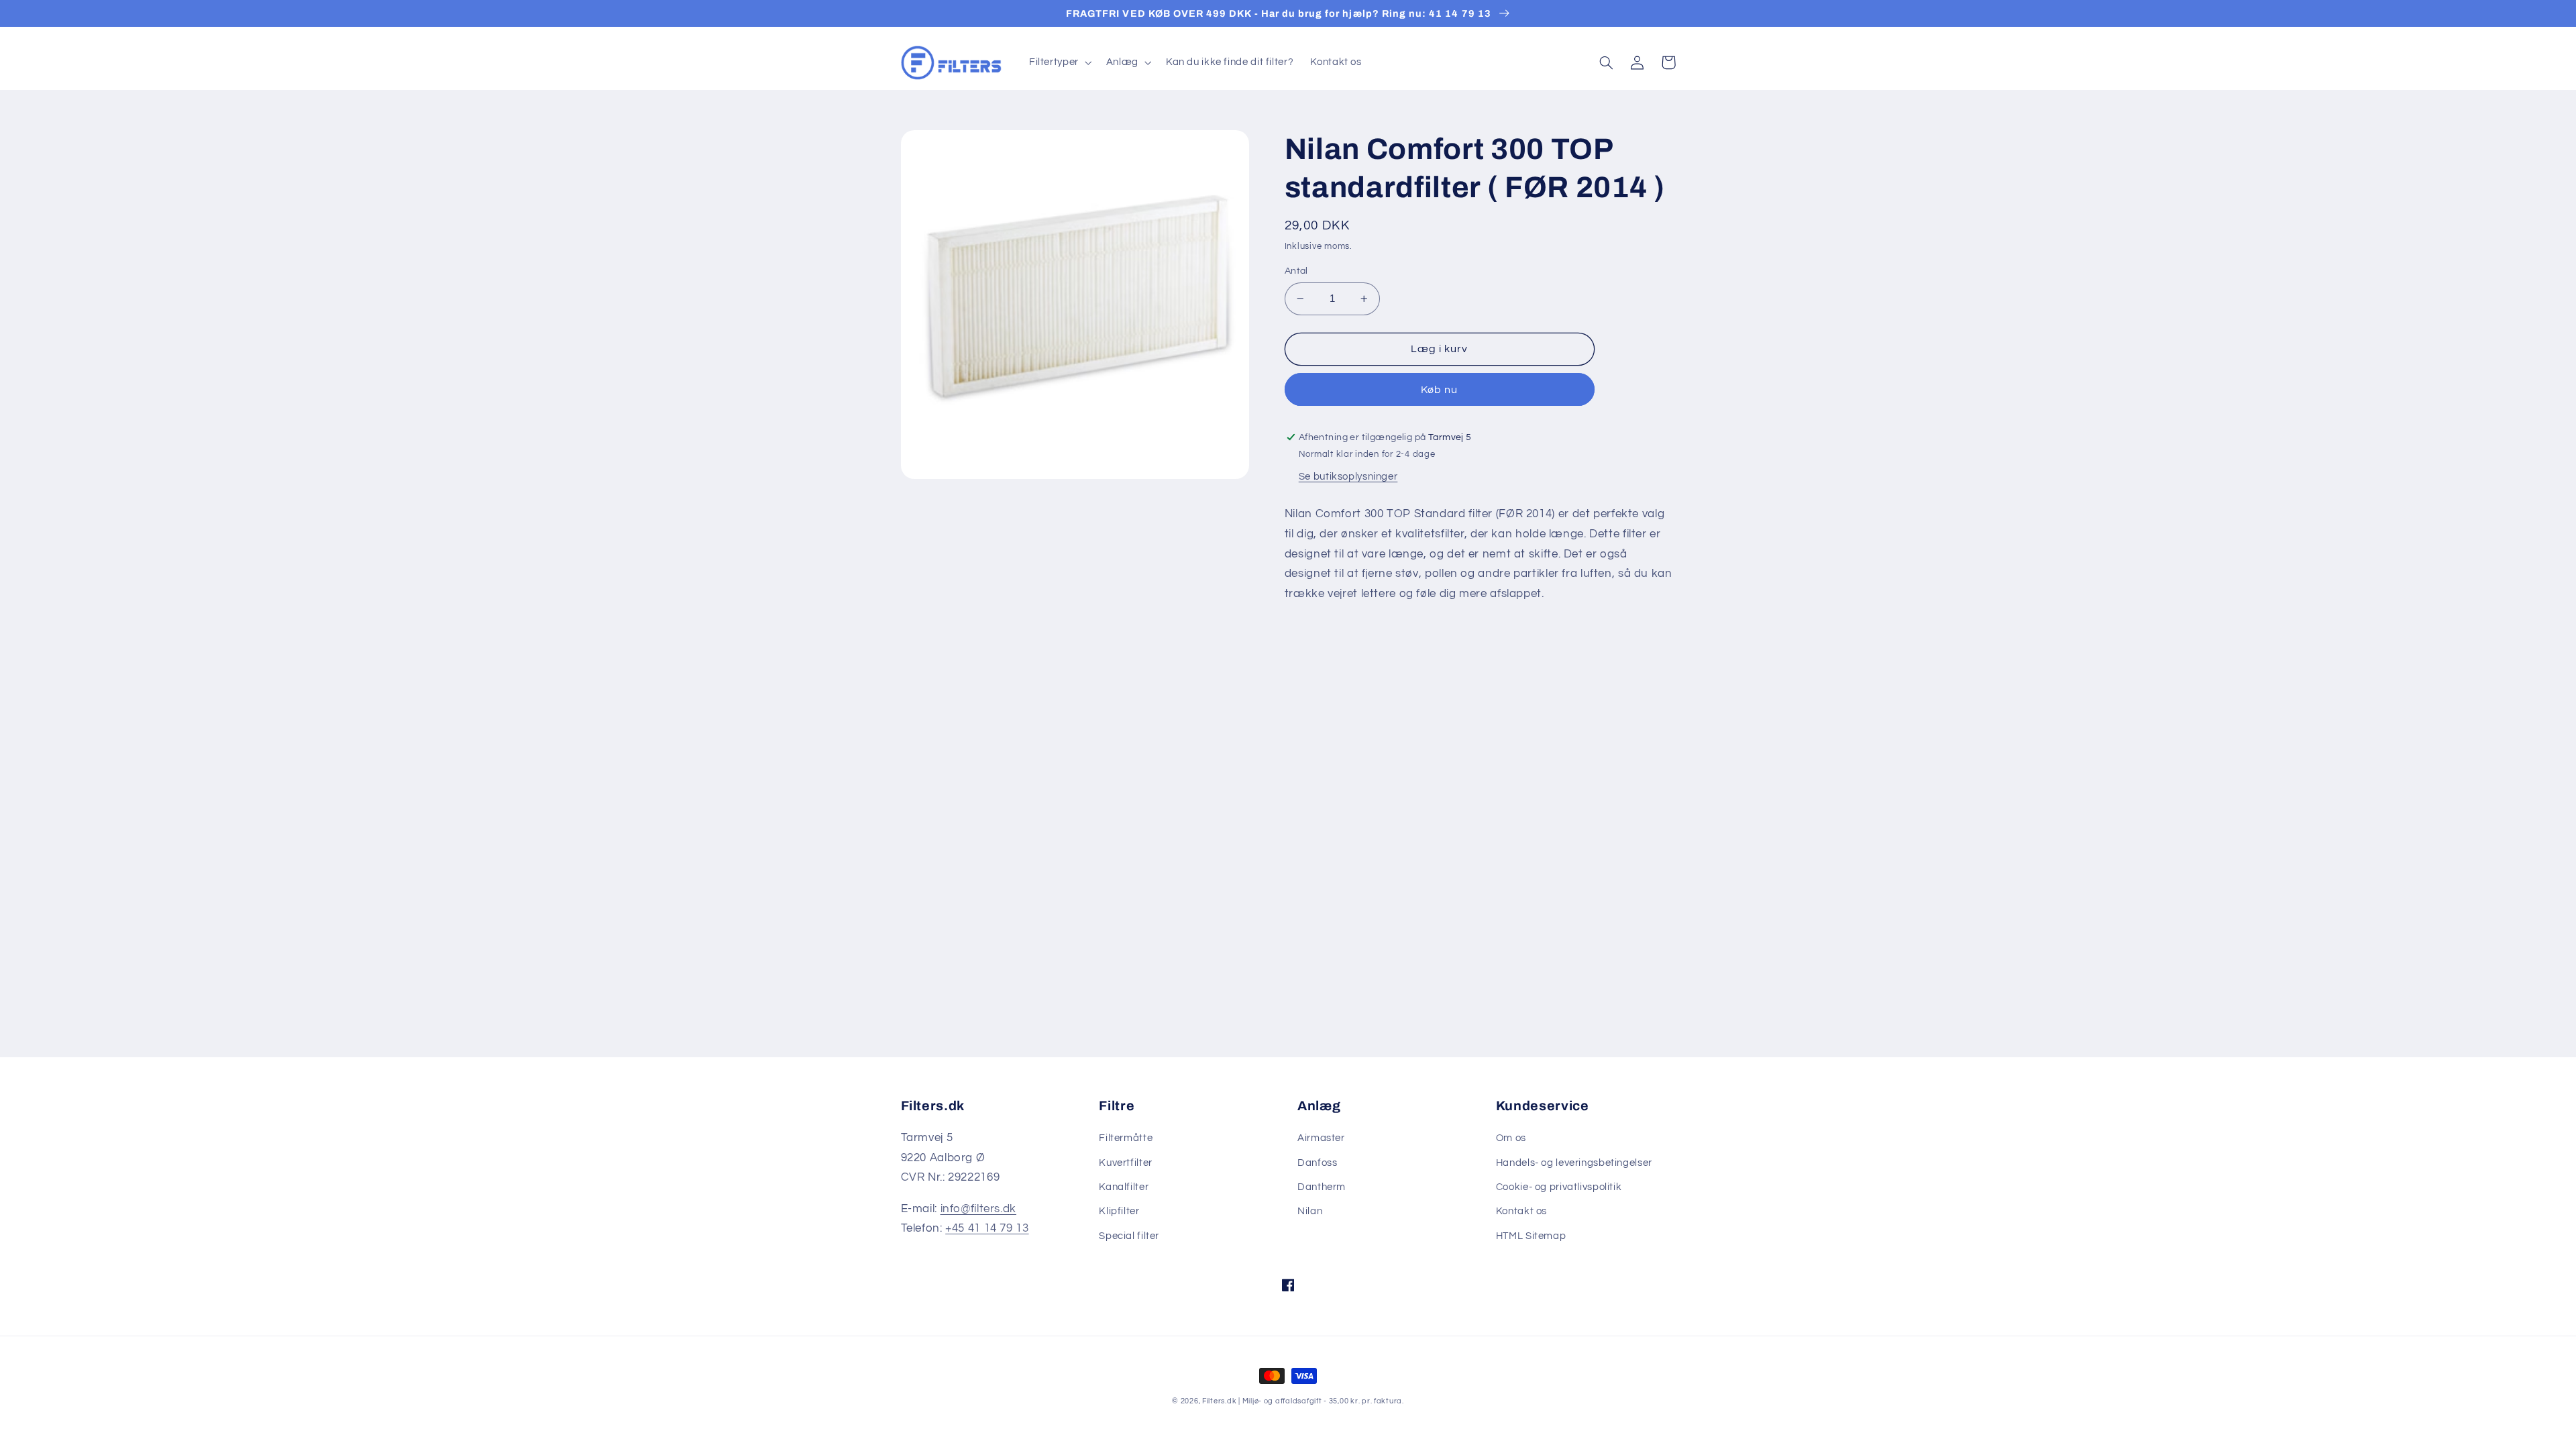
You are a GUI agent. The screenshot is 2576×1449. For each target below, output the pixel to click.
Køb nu (1439, 390)
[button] (1059, 62)
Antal (1296, 271)
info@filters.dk (978, 1209)
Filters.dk (1219, 1401)
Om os (1511, 1138)
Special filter (1129, 1236)
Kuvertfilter (1126, 1163)
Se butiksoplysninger (1348, 477)
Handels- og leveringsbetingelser (1574, 1163)
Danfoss (1317, 1163)
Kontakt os (1521, 1211)
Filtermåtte (1126, 1138)
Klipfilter (1119, 1211)
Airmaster (1321, 1138)
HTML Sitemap (1531, 1236)
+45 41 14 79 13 (987, 1228)
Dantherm (1322, 1187)
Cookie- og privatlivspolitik (1559, 1187)
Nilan (1310, 1211)
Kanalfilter (1124, 1187)
